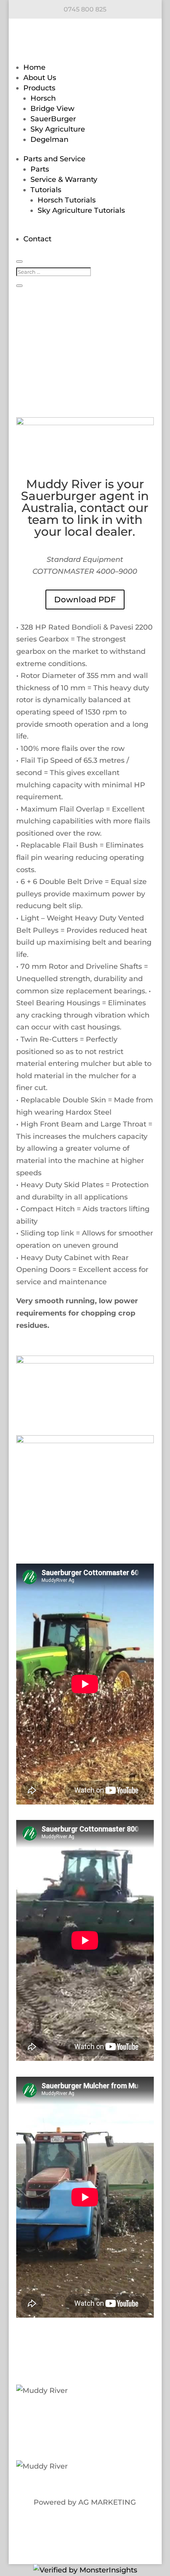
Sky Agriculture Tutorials (81, 210)
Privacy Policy (84, 2440)
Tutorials (46, 190)
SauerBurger (53, 119)
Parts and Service (54, 159)
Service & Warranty (64, 179)
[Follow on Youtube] (117, 2415)
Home (34, 67)
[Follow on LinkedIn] (85, 2415)
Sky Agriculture (58, 129)
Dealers (39, 2440)
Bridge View (52, 109)
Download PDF (85, 600)
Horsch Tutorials (67, 200)
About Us (40, 78)
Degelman (49, 139)
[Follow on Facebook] (53, 2415)
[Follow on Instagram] (101, 2415)
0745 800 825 (85, 9)
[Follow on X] (69, 2415)
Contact (37, 239)
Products (39, 88)
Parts (40, 169)
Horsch (43, 98)
